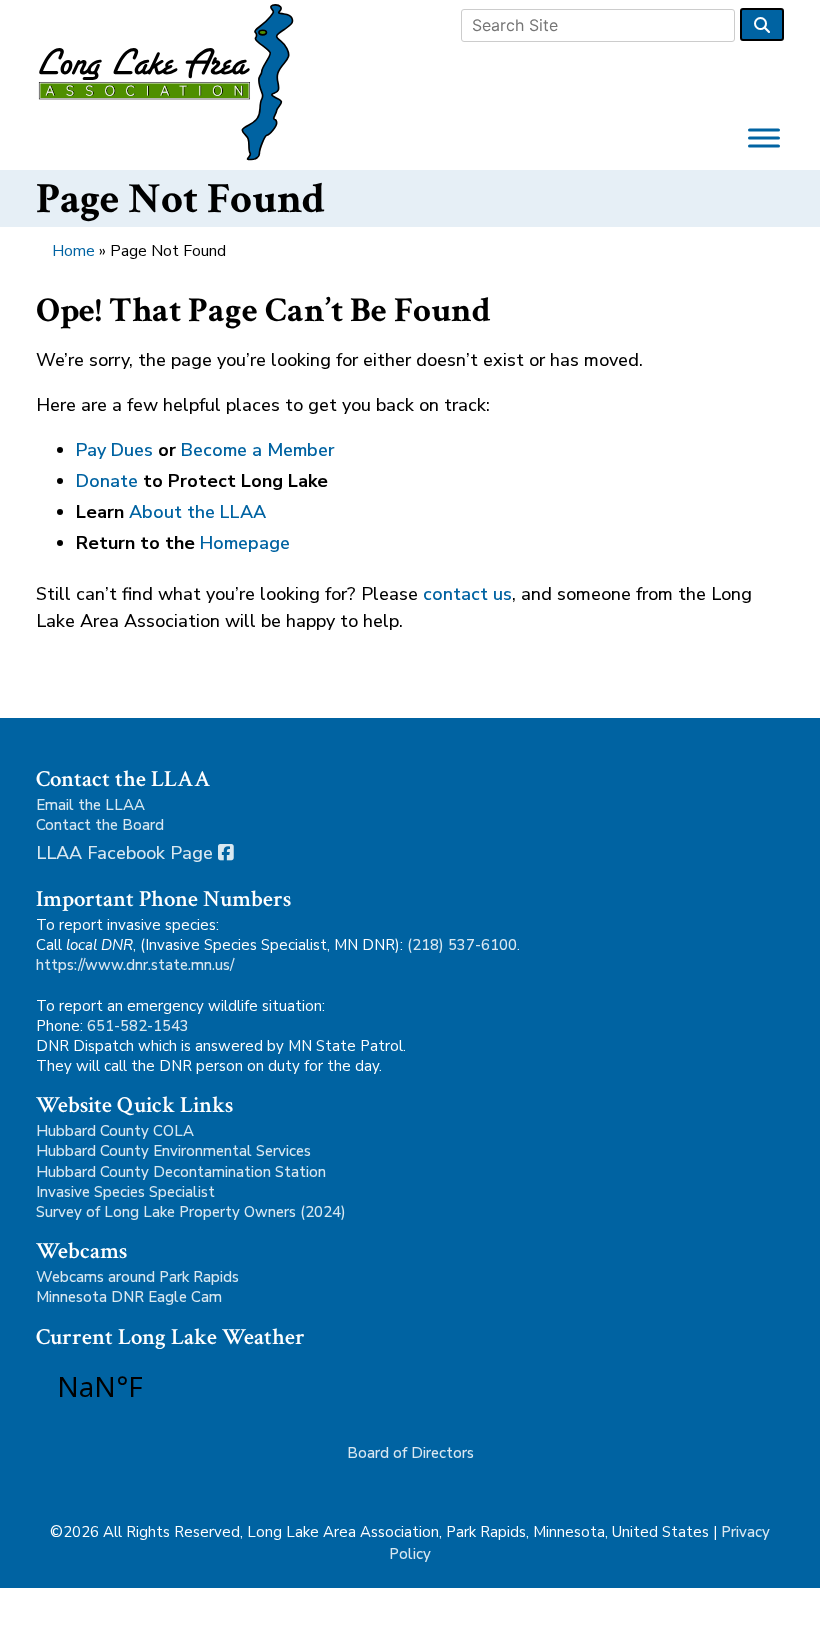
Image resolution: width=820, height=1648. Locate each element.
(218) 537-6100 (462, 945)
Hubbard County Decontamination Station (181, 1172)
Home (73, 251)
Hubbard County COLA (115, 1131)
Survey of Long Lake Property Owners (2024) (191, 1212)
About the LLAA (197, 512)
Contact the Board (100, 825)
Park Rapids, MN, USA (156, 1386)
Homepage (245, 543)
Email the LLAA (90, 805)
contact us (467, 594)
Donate (107, 481)
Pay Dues (114, 450)
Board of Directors (410, 1453)
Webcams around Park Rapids (137, 1277)
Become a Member (258, 450)
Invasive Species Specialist (125, 1192)
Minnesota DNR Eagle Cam (129, 1297)
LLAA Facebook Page (127, 853)
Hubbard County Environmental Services (173, 1151)
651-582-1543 (138, 1026)
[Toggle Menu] (764, 137)
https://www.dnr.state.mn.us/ (135, 965)
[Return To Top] (786, 1618)
